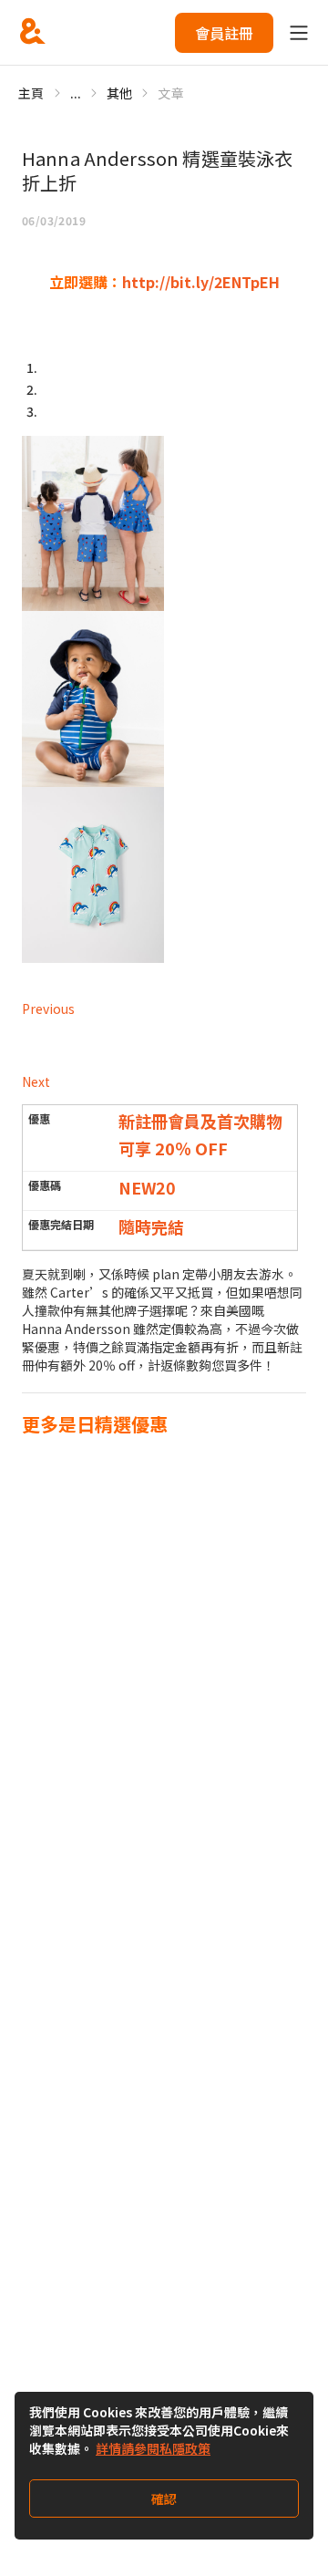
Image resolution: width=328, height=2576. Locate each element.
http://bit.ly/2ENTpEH (201, 282)
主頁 (31, 93)
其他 (120, 93)
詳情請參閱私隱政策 (153, 2448)
